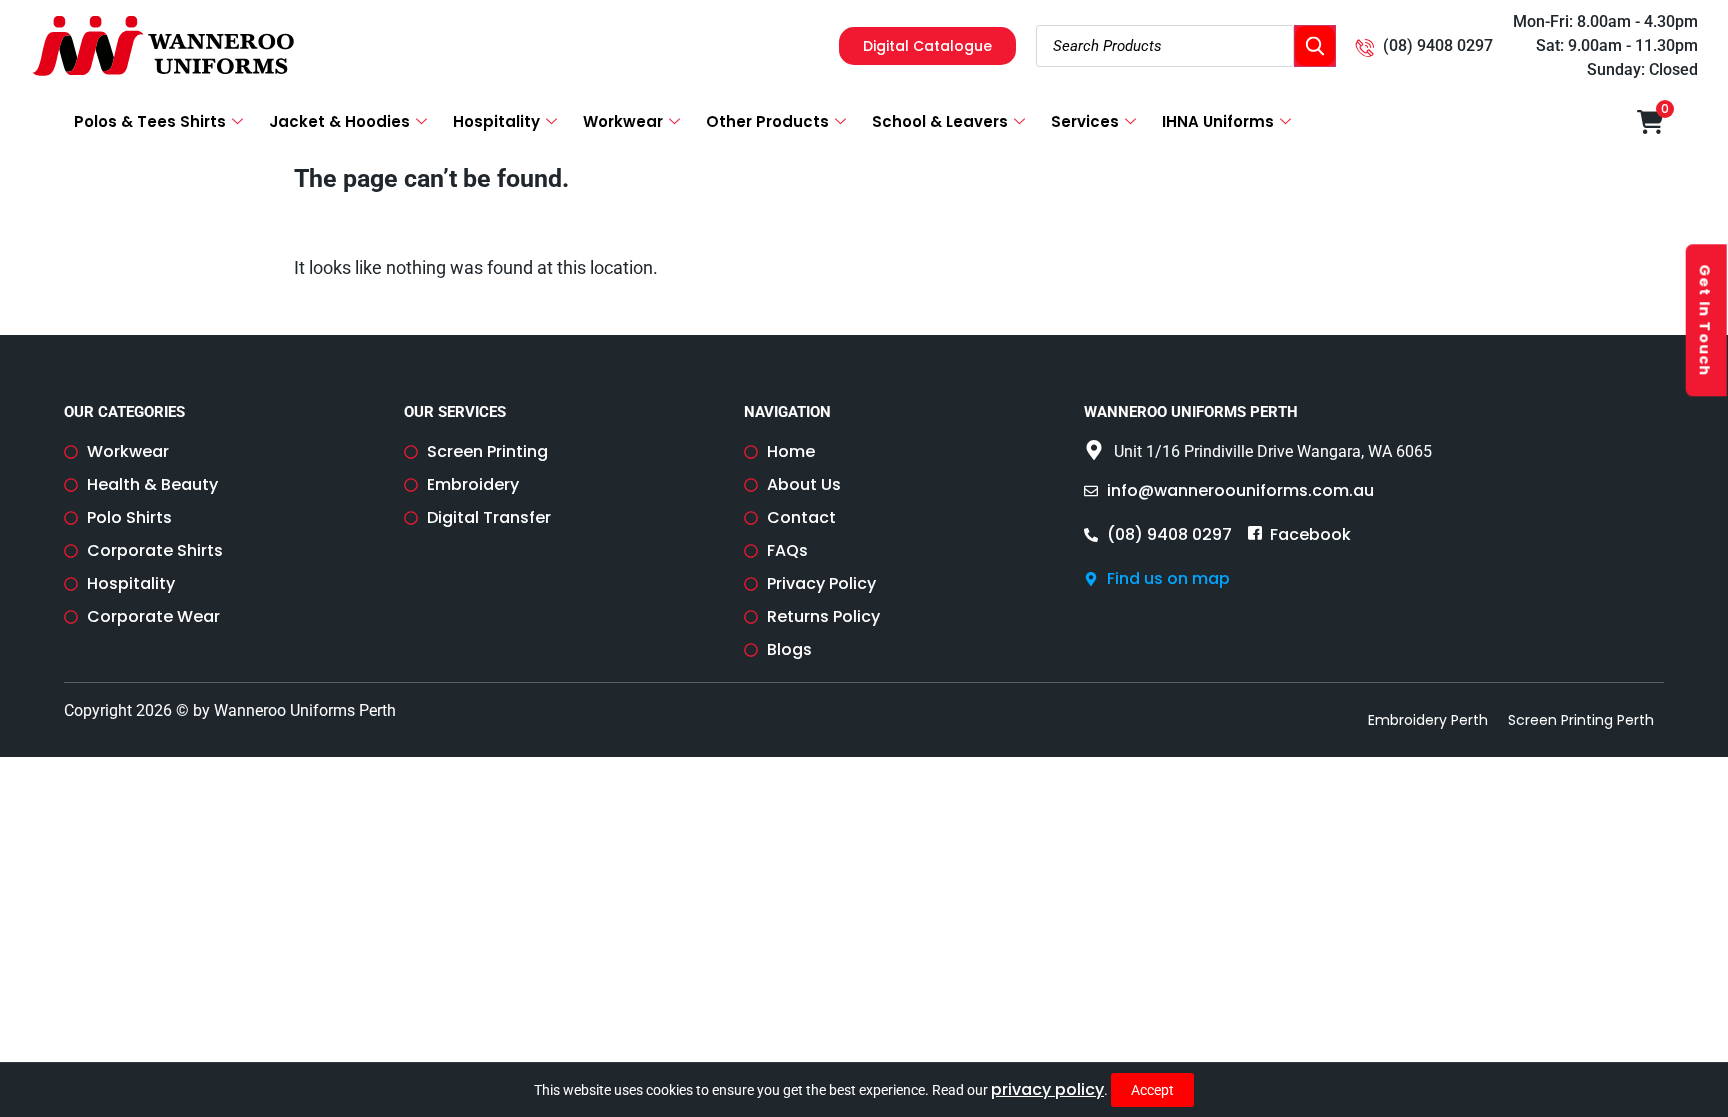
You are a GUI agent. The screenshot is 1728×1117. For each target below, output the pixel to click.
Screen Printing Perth (1581, 720)
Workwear (623, 121)
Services (1085, 121)
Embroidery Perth (1428, 720)
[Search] (1315, 46)
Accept (1152, 1090)
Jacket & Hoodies (339, 121)
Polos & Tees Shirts (150, 121)
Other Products (767, 121)
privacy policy (1047, 1089)
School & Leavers (940, 121)
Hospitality (496, 121)
